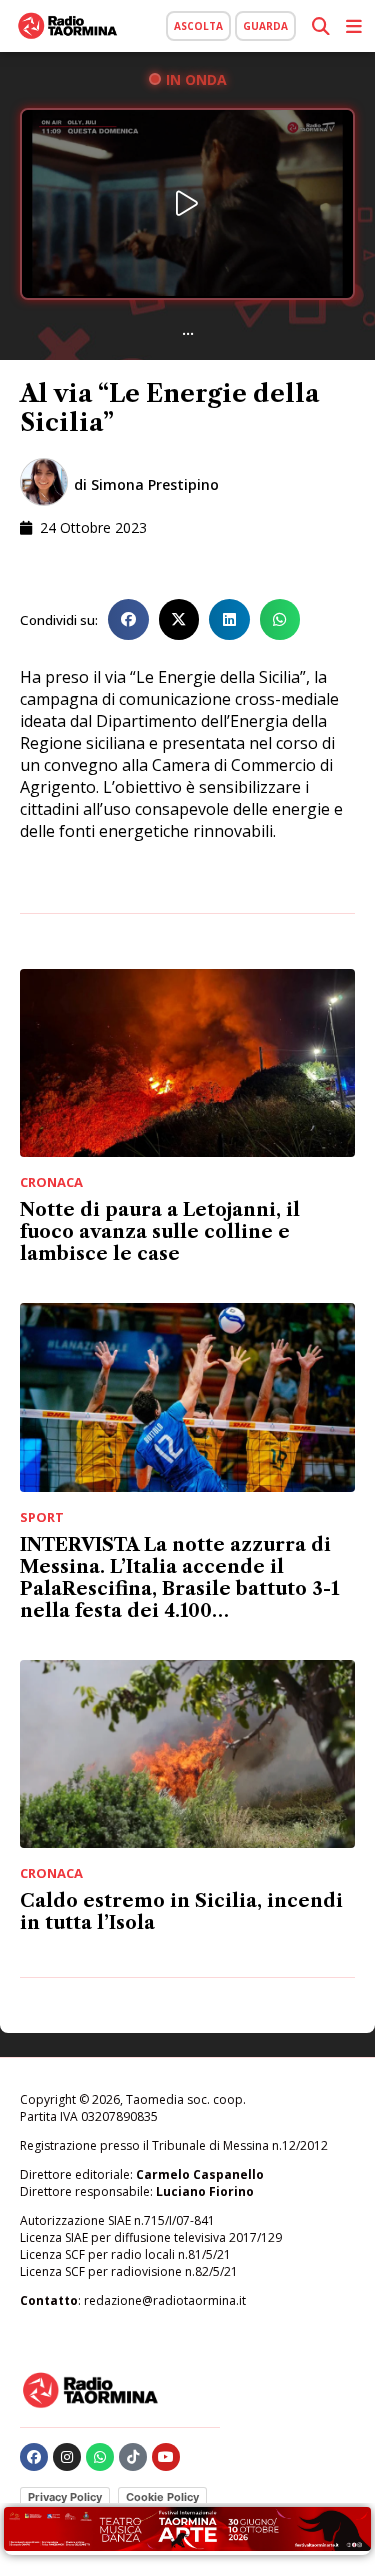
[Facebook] (34, 2457)
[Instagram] (67, 2457)
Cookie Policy (162, 2497)
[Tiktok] (133, 2457)
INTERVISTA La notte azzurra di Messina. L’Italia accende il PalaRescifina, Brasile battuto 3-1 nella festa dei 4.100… (179, 1578)
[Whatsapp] (100, 2457)
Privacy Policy (65, 2497)
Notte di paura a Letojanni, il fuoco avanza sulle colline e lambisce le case (160, 1232)
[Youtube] (166, 2457)
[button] (128, 619)
